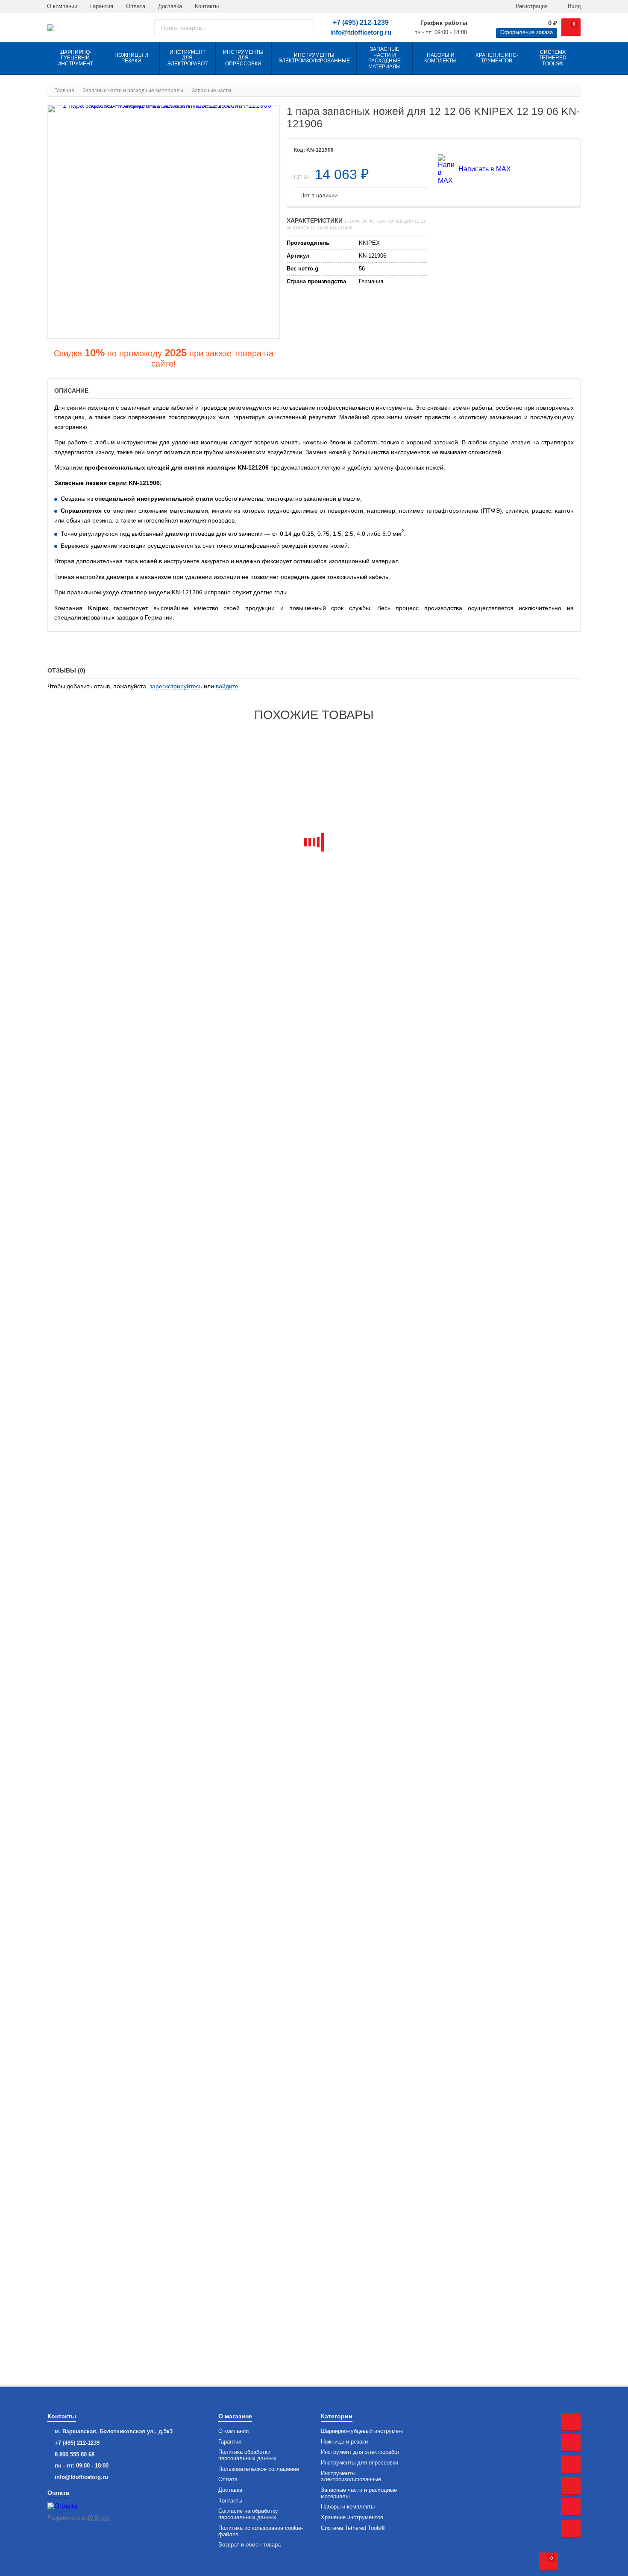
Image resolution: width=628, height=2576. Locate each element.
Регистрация (531, 6)
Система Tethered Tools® (353, 2528)
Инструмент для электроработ (360, 2452)
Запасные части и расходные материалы (359, 2493)
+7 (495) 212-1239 (361, 22)
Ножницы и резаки (344, 2442)
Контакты (207, 6)
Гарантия (102, 6)
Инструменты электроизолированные (351, 2477)
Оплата (136, 6)
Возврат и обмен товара (249, 2545)
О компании (62, 6)
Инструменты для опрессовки (359, 2463)
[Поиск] (304, 28)
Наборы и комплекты (348, 2507)
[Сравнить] (414, 150)
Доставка (170, 6)
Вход (574, 6)
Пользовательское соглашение (259, 2469)
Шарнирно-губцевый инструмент (362, 2431)
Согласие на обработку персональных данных (248, 2514)
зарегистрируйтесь (176, 686)
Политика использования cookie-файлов (261, 2531)
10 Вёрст (98, 2518)
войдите (227, 686)
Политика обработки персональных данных (247, 2455)
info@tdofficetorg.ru (361, 32)
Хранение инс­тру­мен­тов (352, 2517)
